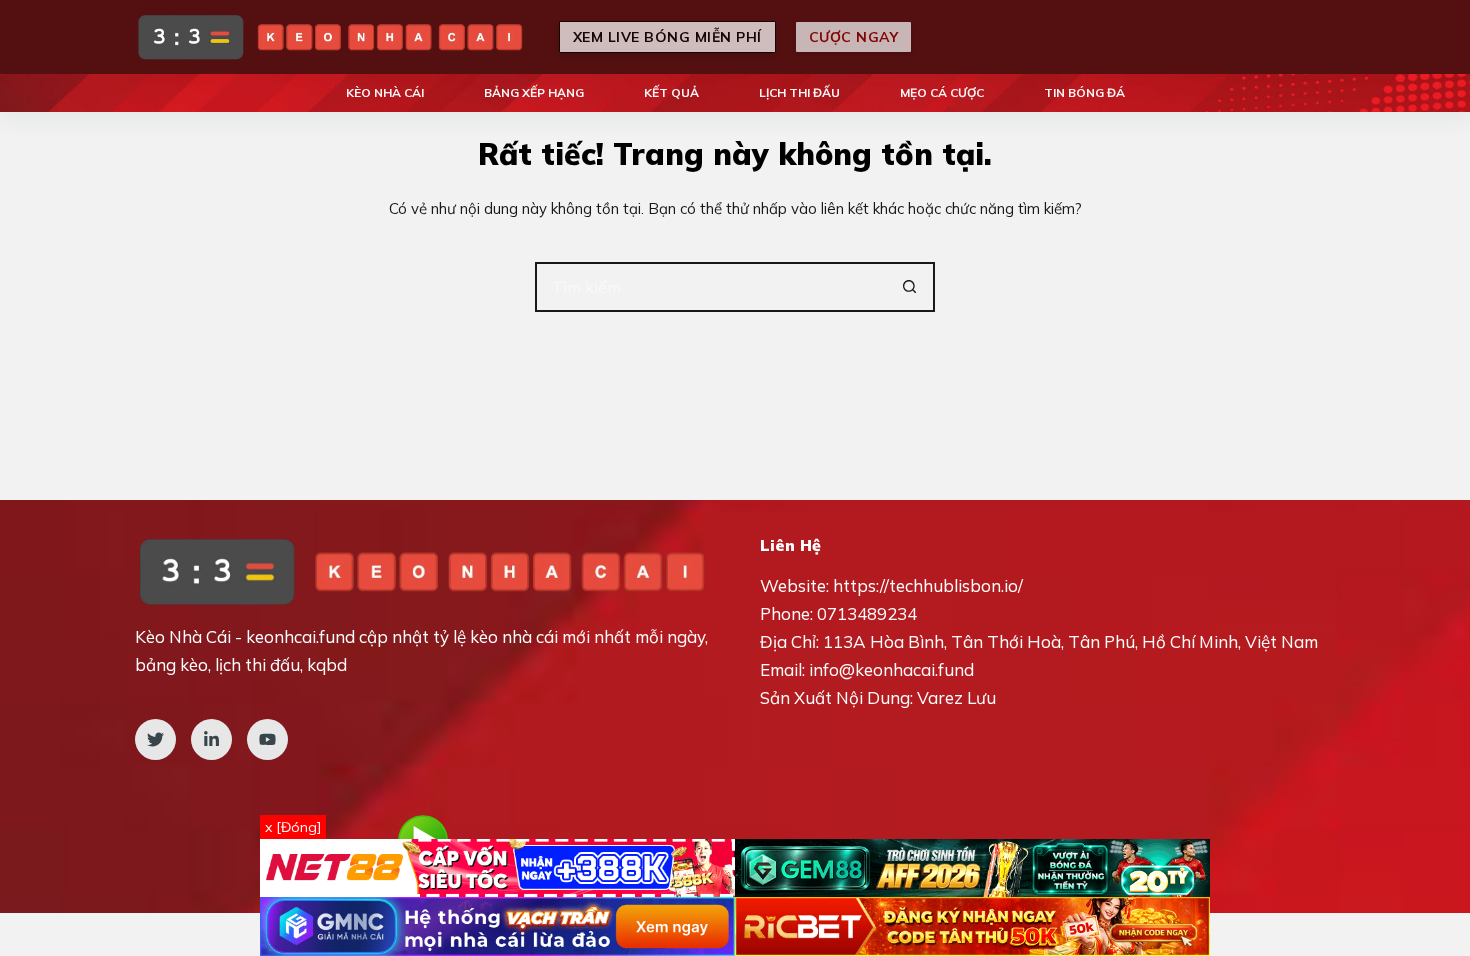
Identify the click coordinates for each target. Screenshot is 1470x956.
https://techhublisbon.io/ (928, 585)
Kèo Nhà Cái (385, 92)
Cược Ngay (854, 37)
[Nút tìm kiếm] (910, 287)
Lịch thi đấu (799, 92)
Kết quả (671, 92)
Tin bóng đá (1084, 92)
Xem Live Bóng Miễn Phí (667, 37)
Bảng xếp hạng (534, 92)
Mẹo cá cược (942, 92)
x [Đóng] (293, 827)
